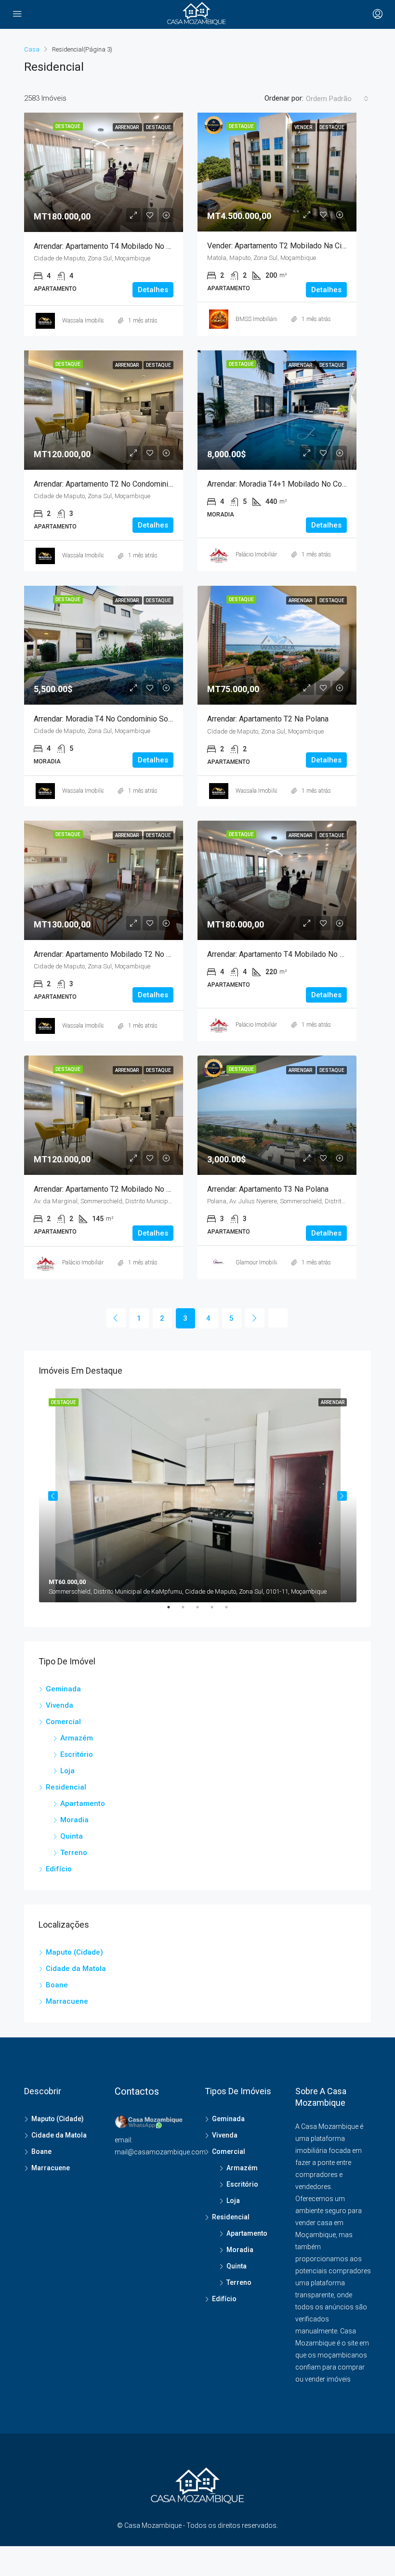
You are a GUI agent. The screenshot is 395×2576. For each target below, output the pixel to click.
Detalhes (153, 290)
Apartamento (83, 1803)
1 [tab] (173, 1611)
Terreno (74, 1853)
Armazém (77, 1738)
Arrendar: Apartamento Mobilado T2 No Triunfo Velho (122, 954)
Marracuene (67, 2001)
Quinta (72, 1836)
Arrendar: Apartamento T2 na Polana (268, 719)
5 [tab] (231, 1611)
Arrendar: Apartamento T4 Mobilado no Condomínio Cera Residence (148, 246)
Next (342, 1496)
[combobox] (337, 99)
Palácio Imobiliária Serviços (270, 554)
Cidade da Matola (76, 1969)
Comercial (63, 1722)
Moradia (74, 1820)
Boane (57, 1985)
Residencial (66, 1787)
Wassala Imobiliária (87, 321)
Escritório (77, 1754)
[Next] (255, 1318)
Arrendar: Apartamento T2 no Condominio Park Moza (122, 484)
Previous (53, 1496)
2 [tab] (188, 1611)
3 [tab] (202, 1611)
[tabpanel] (198, 1495)
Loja (67, 1771)
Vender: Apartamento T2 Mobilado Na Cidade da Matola (301, 246)
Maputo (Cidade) (74, 1952)
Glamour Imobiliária (261, 1262)
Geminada (63, 1689)
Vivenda (59, 1705)
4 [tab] (217, 1611)
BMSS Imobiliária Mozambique (275, 319)
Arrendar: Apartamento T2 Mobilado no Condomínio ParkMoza (138, 1189)
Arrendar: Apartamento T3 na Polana (268, 1189)
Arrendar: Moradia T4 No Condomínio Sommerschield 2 (126, 719)
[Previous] (116, 1318)
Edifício (59, 1869)
